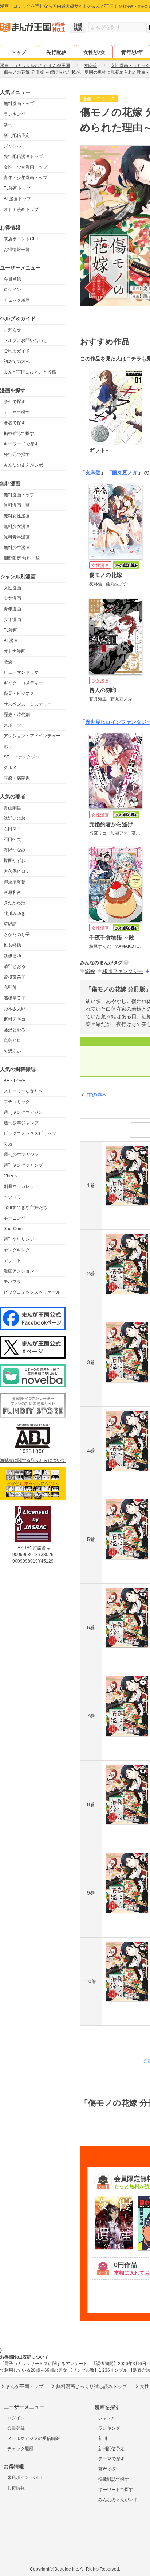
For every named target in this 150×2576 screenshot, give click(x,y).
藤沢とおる (15, 1030)
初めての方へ (17, 362)
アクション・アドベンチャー (32, 736)
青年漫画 (12, 609)
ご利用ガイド (17, 351)
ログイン (12, 290)
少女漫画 (12, 598)
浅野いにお (15, 818)
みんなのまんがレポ (23, 465)
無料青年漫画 (17, 537)
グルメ (10, 768)
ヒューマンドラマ (21, 672)
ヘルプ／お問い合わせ (25, 340)
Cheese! (12, 1176)
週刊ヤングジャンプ (23, 1165)
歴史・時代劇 (17, 715)
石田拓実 (12, 839)
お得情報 (16, 2488)
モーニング (15, 1218)
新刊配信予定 (17, 135)
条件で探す (15, 402)
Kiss (8, 1144)
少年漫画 (12, 619)
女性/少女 (94, 52)
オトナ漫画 (15, 651)
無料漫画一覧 (17, 505)
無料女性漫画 (17, 516)
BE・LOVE (15, 1081)
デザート (12, 1260)
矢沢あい (12, 1051)
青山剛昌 (12, 808)
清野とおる (15, 966)
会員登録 (12, 279)
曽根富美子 (15, 977)
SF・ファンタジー (22, 757)
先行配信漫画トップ (23, 157)
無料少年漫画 (17, 548)
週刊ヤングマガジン (23, 1112)
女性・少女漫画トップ (25, 167)
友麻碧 (93, 472)
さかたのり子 (17, 935)
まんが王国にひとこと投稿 (30, 372)
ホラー (10, 746)
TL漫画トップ (17, 188)
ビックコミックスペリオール (32, 1292)
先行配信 (56, 52)
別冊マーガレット (21, 1186)
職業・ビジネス (19, 694)
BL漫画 (11, 641)
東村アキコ (15, 1019)
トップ (19, 52)
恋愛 (8, 662)
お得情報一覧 (17, 250)
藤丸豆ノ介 (125, 472)
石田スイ (12, 829)
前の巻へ (97, 1095)
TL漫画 (11, 630)
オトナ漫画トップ (21, 209)
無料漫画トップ (19, 104)
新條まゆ (12, 956)
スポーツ (12, 725)
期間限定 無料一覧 (22, 558)
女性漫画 (12, 588)
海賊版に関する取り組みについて (33, 1460)
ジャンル (12, 146)
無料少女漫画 (17, 526)
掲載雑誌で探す (19, 433)
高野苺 (10, 988)
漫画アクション (19, 1271)
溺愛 (90, 971)
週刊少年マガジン (21, 1155)
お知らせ (12, 330)
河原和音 (12, 892)
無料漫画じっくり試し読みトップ (92, 2386)
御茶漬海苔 (15, 882)
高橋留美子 (15, 998)
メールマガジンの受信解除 (33, 2438)
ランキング (15, 114)
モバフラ (12, 1282)
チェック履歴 (17, 300)
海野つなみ (15, 850)
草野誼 (10, 924)
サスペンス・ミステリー (28, 704)
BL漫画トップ (17, 199)
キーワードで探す (21, 444)
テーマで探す (17, 412)
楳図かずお (15, 861)
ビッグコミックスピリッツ (30, 1133)
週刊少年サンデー (21, 1239)
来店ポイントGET (21, 239)
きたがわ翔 (15, 903)
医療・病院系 (17, 778)
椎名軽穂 (12, 945)
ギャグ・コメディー (23, 683)
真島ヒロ (12, 1040)
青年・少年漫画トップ (25, 178)
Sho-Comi (14, 1229)
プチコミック (17, 1102)
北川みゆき (15, 914)
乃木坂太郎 (15, 1009)
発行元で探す (17, 455)
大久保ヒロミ (17, 871)
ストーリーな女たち (23, 1091)
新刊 (8, 125)
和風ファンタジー (123, 971)
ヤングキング (17, 1250)
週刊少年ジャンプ (21, 1123)
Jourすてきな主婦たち (25, 1208)
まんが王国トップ (24, 2386)
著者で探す (15, 423)
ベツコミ (12, 1197)
